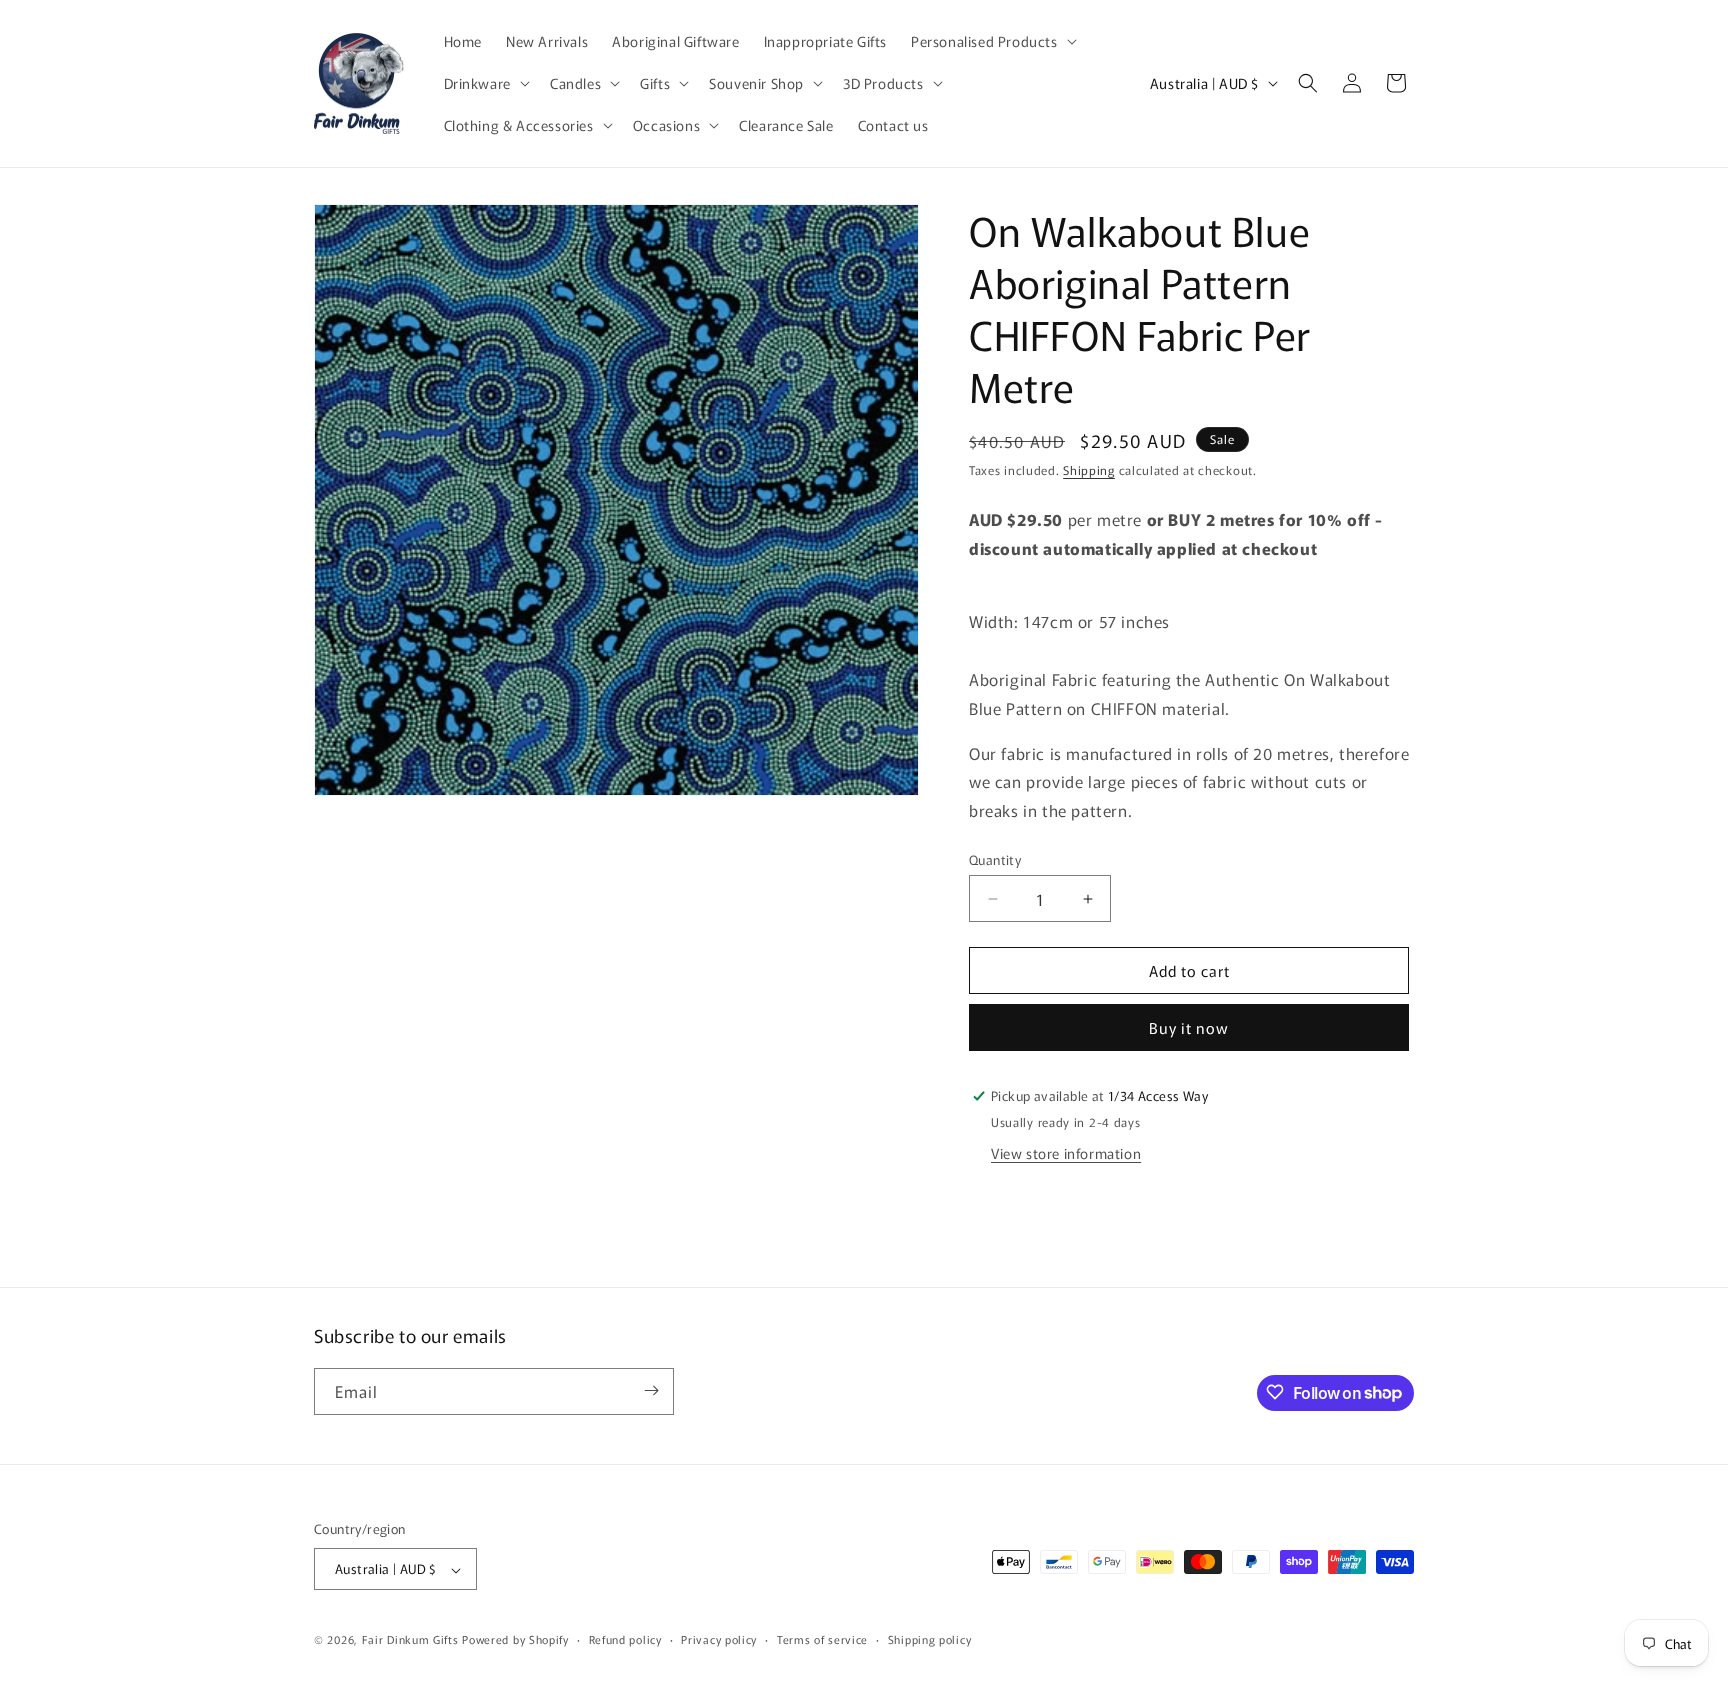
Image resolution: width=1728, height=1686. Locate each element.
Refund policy (625, 1639)
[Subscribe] (651, 1390)
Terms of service (822, 1639)
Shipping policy (930, 1639)
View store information (1066, 1153)
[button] (992, 41)
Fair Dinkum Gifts (410, 1640)
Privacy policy (719, 1639)
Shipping (1089, 469)
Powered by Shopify (515, 1640)
